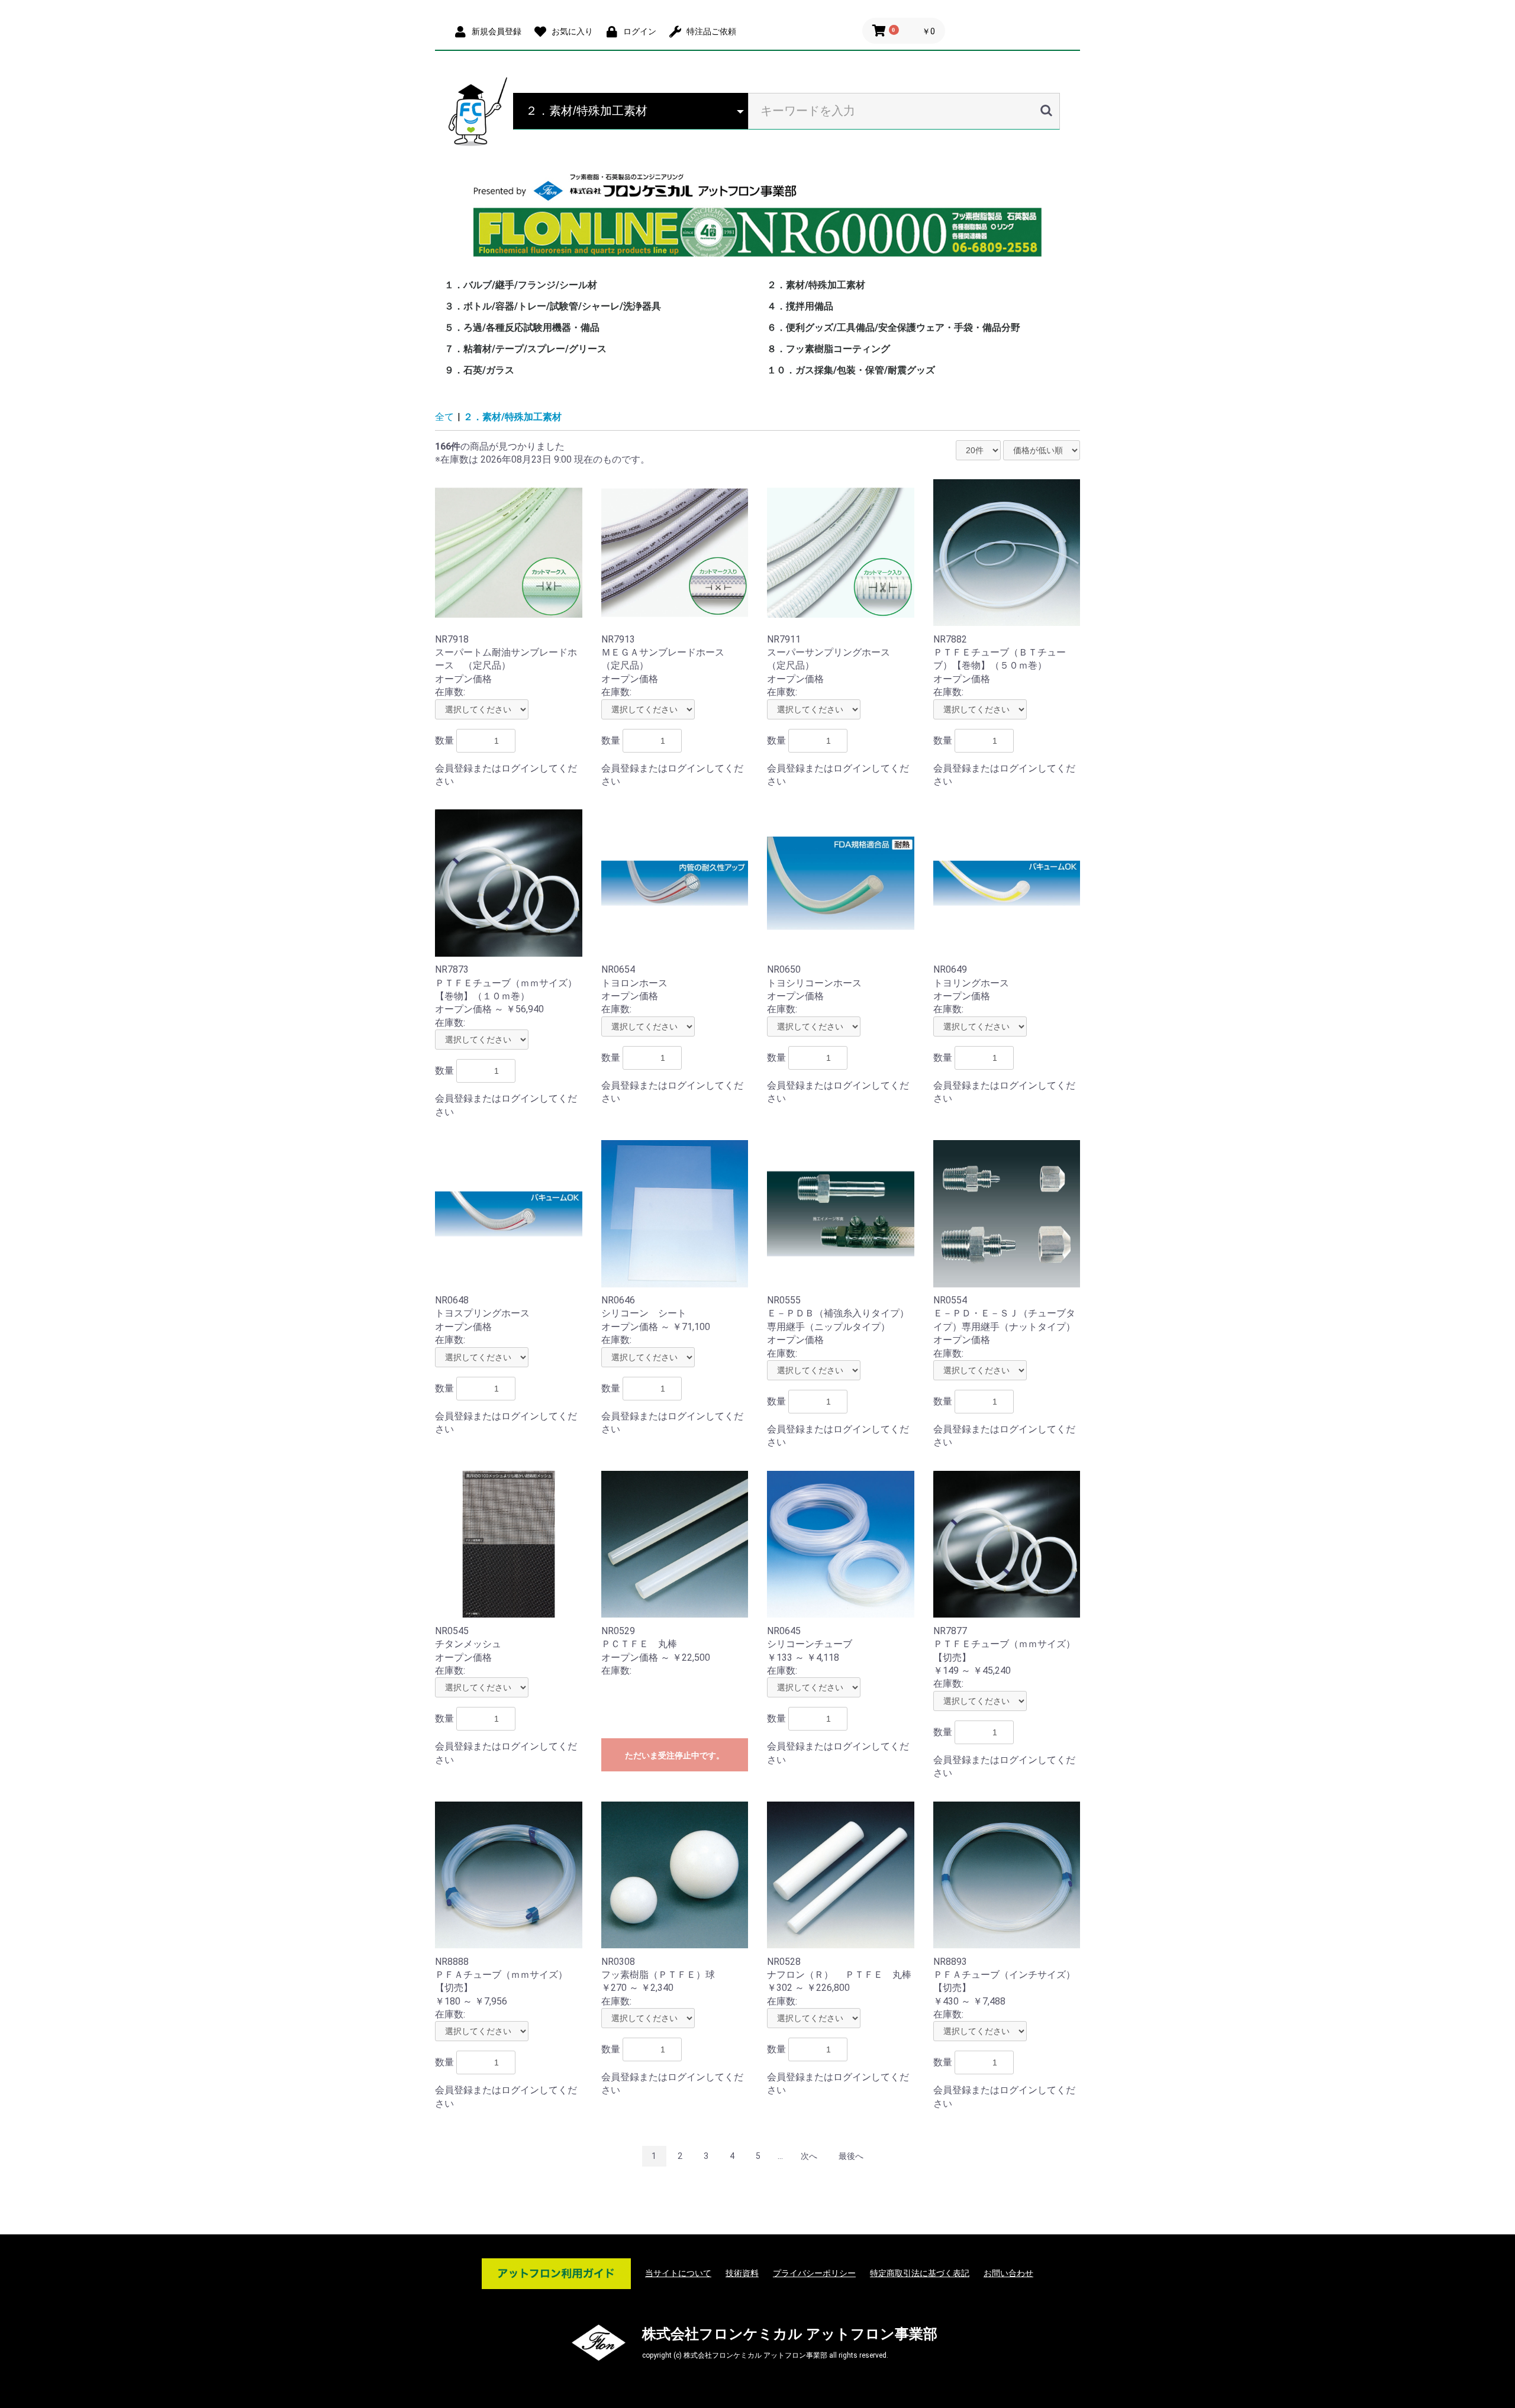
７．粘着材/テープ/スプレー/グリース (526, 349)
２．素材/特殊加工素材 (816, 285)
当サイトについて (678, 2273)
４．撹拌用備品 (800, 306)
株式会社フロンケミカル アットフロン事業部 (790, 2334)
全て (444, 417)
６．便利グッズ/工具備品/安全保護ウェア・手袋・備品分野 (894, 327)
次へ (809, 2156)
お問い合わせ (1008, 2273)
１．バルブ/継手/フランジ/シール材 (521, 285)
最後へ (851, 2156)
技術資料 (742, 2273)
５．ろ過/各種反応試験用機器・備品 (522, 327)
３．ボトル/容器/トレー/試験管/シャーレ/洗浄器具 (553, 306)
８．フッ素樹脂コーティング (829, 349)
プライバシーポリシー (814, 2273)
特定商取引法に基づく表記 (920, 2273)
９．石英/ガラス (479, 370)
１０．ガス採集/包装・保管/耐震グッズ (851, 370)
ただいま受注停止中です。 (675, 1755)
